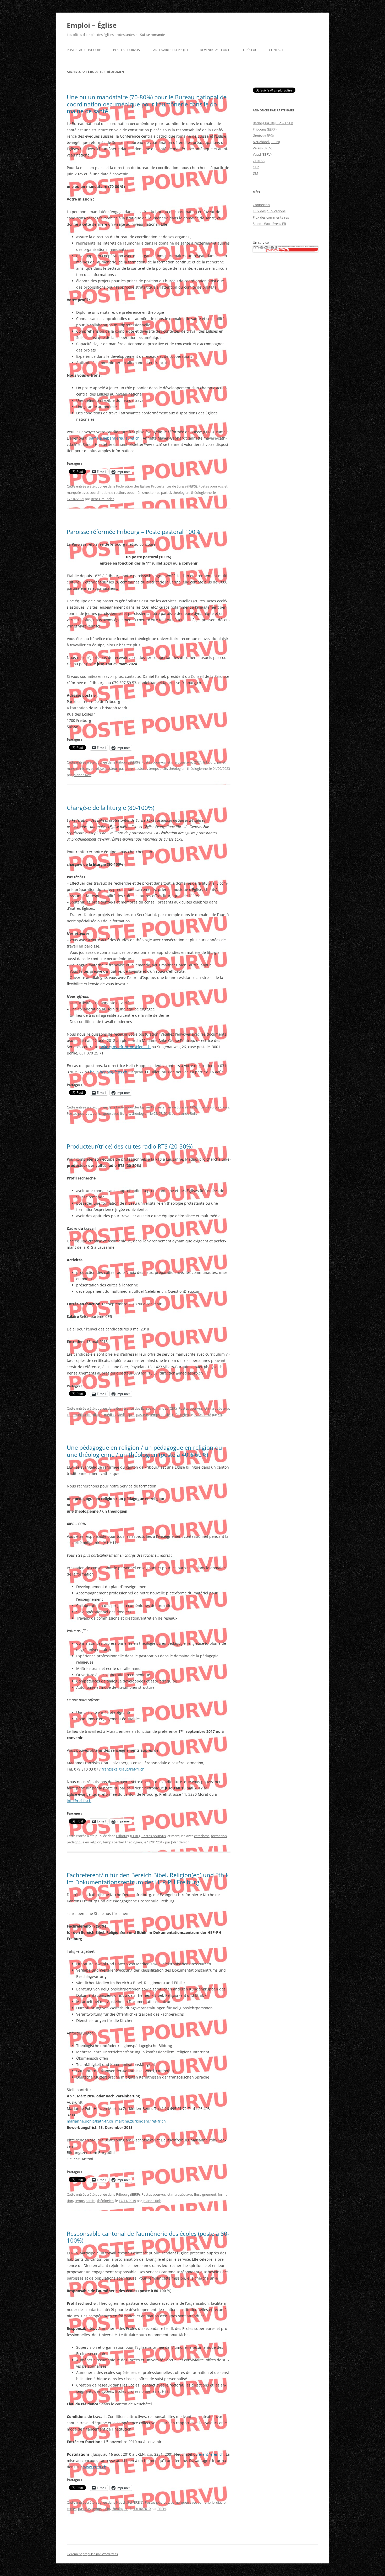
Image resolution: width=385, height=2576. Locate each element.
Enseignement (205, 2194)
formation (219, 1836)
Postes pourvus (126, 50)
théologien (181, 493)
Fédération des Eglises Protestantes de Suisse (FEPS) (156, 486)
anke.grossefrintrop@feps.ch (125, 1047)
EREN (162, 2509)
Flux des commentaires (271, 217)
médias (110, 1415)
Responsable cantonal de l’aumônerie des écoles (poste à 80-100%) (148, 2237)
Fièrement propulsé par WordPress (92, 2554)
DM (255, 173)
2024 (198, 762)
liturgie (125, 1113)
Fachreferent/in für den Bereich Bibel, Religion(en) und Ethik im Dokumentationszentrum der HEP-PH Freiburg (148, 1878)
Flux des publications (269, 211)
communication (79, 1415)
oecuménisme (138, 493)
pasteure (126, 769)
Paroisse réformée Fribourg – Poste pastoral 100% (133, 532)
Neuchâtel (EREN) (130, 2502)
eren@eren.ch (211, 2454)
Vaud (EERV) (262, 154)
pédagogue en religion (84, 1842)
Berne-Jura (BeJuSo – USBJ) (273, 123)
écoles (72, 2509)
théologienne (201, 493)
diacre (98, 1415)
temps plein (158, 769)
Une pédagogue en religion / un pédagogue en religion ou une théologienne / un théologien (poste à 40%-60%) (144, 1451)
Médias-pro (126, 1415)
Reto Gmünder (102, 499)
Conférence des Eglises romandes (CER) (146, 1408)
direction (118, 493)
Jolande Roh (82, 775)
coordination (100, 493)
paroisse (97, 769)
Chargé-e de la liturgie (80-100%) (111, 808)
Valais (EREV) (263, 148)
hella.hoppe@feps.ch (109, 1072)
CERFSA (259, 161)
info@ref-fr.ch (79, 1801)
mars (71, 769)
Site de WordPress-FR (269, 224)
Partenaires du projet (170, 50)
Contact (276, 50)
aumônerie (206, 2502)
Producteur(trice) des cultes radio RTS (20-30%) (130, 1146)
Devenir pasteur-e (215, 50)
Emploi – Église (92, 25)
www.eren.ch (95, 2467)
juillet (221, 762)
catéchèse (202, 1836)
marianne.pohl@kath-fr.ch (90, 2121)
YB (220, 1415)
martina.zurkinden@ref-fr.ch (141, 2121)
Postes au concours (84, 50)
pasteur (111, 769)
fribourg (209, 762)
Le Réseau (249, 50)
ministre (83, 769)
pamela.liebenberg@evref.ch (114, 438)
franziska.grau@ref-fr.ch (123, 1769)
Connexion (261, 205)
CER (256, 167)
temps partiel (161, 493)
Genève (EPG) (263, 136)
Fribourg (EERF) (128, 762)
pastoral (141, 769)
